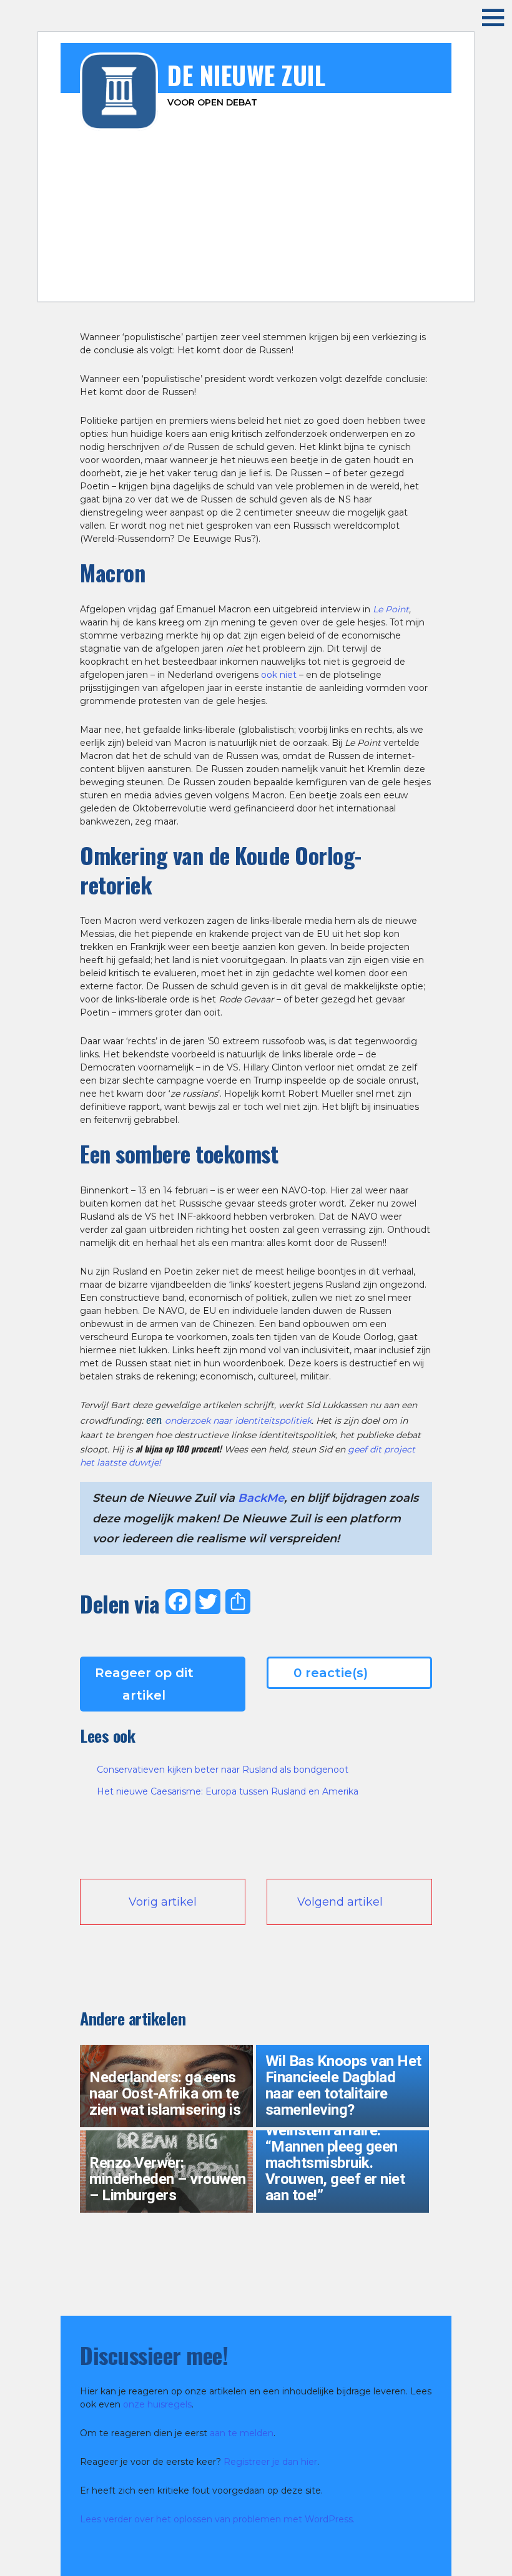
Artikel (261, 283)
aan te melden (242, 2433)
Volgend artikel (340, 1902)
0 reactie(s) (331, 1673)
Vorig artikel (163, 1902)
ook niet (279, 675)
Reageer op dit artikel (144, 1684)
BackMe (261, 1498)
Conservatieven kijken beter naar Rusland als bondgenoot (223, 1770)
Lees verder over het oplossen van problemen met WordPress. (217, 2519)
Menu (484, 17)
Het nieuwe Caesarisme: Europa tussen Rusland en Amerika (228, 1791)
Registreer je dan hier (270, 2462)
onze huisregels (157, 2404)
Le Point (391, 609)
